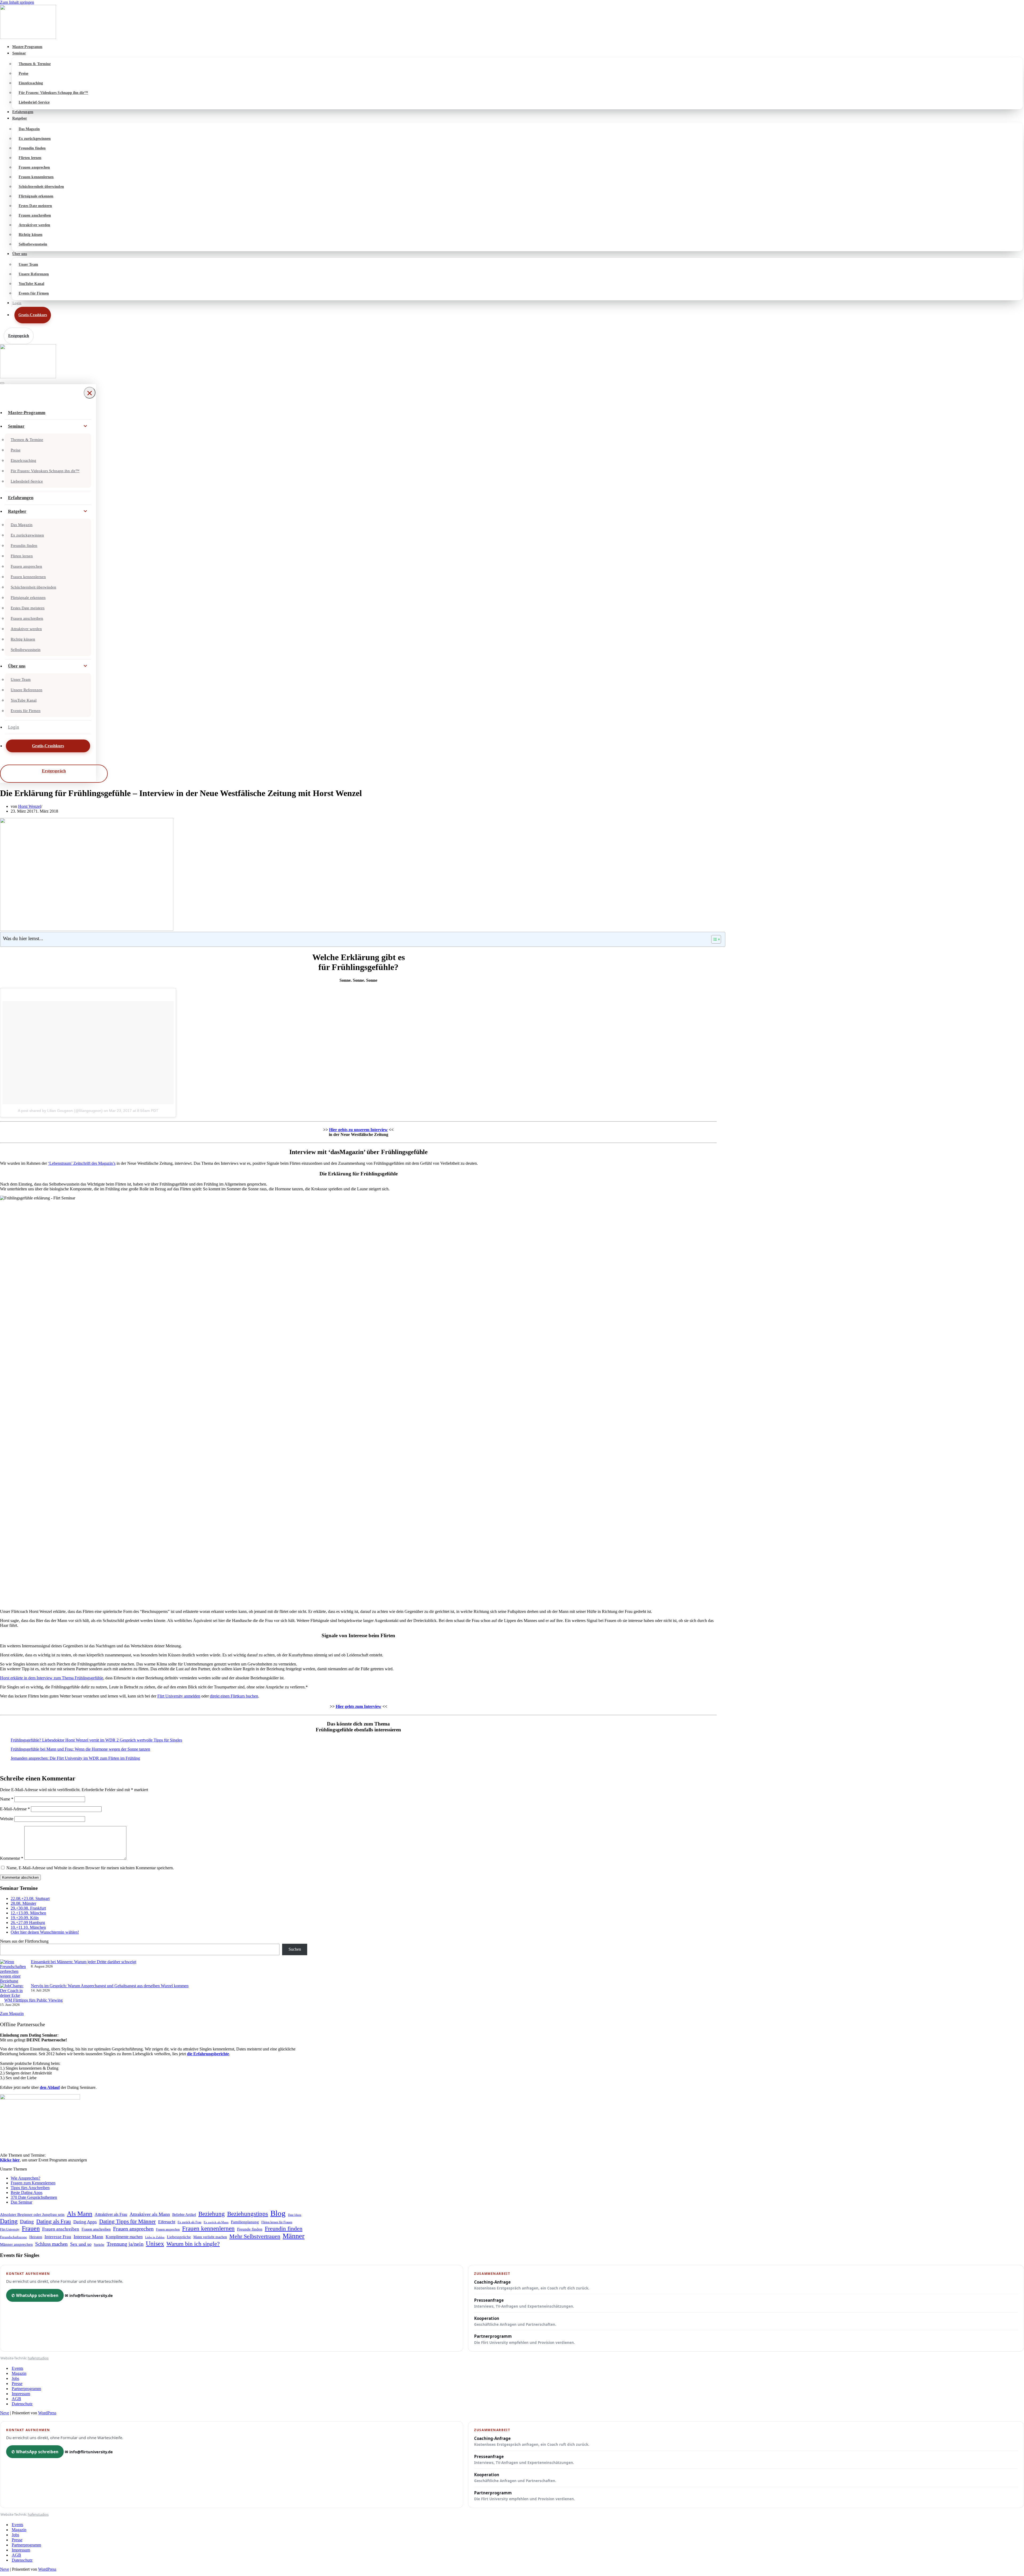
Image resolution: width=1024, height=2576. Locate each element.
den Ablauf (50, 2087)
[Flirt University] (512, 22)
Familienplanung (245, 2222)
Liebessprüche (179, 2237)
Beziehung (212, 2214)
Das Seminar (21, 2202)
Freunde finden (250, 2229)
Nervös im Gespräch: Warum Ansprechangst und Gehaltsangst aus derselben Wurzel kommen (110, 1986)
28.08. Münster (23, 1903)
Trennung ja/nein (125, 2244)
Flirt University (10, 2229)
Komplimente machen (124, 2237)
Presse (17, 2384)
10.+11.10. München (28, 1927)
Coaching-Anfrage (532, 2285)
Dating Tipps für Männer (127, 2221)
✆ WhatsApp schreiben (35, 2295)
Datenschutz (22, 2404)
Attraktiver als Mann (150, 2214)
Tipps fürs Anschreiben (30, 2188)
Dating (9, 2221)
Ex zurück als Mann (216, 2222)
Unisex (155, 2244)
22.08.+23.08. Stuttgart (30, 1899)
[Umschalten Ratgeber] (85, 511)
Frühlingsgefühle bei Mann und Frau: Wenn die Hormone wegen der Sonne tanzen (80, 1749)
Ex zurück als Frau (189, 2222)
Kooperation (515, 2321)
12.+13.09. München (28, 1913)
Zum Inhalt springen (17, 2)
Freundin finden (32, 148)
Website (7, 1819)
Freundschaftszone (13, 2237)
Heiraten (36, 2237)
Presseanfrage (524, 2303)
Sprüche (99, 2245)
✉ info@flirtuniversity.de (89, 2295)
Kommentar (12, 1858)
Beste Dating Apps (27, 2193)
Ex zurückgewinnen (35, 139)
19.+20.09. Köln (25, 1918)
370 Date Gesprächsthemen (34, 2197)
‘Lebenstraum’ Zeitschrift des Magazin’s (82, 1163)
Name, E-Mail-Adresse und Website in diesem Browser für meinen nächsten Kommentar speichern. (90, 1868)
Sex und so (81, 2244)
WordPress (47, 2413)
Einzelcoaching (31, 83)
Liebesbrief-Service (34, 102)
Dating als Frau (54, 2221)
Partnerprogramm (525, 2339)
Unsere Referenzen (34, 274)
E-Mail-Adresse (15, 1809)
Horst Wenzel (30, 806)
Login (17, 303)
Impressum (21, 2394)
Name (7, 1799)
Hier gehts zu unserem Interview (358, 1130)
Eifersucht (167, 2222)
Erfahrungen (23, 112)
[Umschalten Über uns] (85, 666)
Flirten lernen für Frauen (277, 2222)
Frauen (31, 2228)
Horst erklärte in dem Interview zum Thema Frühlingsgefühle (52, 1678)
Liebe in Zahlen (155, 2237)
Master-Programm (27, 47)
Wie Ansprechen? (25, 2178)
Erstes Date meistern (35, 206)
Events (17, 2368)
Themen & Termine (35, 64)
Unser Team (28, 265)
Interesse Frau (58, 2237)
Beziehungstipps (248, 2214)
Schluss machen (51, 2244)
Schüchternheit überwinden (41, 187)
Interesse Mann (88, 2237)
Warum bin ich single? (193, 2244)
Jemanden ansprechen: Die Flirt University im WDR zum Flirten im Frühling (75, 1758)
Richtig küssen (31, 235)
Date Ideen (295, 2215)
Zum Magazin (12, 2014)
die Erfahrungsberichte (208, 2054)
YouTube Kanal (31, 284)
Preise (23, 73)
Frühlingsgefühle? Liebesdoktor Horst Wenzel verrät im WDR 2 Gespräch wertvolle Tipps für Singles (96, 1740)
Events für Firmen (34, 293)
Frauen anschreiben (35, 215)
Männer (294, 2236)
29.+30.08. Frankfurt (28, 1908)
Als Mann (80, 2214)
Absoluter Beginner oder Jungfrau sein (32, 2214)
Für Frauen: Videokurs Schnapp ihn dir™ (53, 93)
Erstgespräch (19, 336)
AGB (16, 2399)
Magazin (19, 2373)
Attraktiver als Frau (111, 2214)
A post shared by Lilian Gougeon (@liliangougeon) (60, 1111)
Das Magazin (29, 129)
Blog (278, 2213)
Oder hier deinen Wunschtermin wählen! (45, 1932)
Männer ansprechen (16, 2244)
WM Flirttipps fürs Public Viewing (33, 2000)
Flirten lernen (30, 158)
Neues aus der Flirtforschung (24, 1941)
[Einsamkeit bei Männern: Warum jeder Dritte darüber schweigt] (13, 1971)
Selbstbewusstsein (33, 244)
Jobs (15, 2378)
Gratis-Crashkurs (33, 315)
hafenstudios (38, 2358)
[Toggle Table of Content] (713, 939)
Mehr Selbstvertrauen (255, 2236)
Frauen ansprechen (34, 167)
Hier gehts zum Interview (359, 1706)
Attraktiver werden (34, 225)
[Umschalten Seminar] (85, 426)
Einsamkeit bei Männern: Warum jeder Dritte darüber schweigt (84, 1962)
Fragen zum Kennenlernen (33, 2183)
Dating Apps (85, 2222)
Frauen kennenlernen (36, 177)
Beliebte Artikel (184, 2215)
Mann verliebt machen (210, 2237)
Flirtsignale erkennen (36, 196)
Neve (5, 2413)
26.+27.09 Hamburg (28, 1923)
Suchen (295, 1949)
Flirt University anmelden (179, 1696)
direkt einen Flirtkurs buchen (234, 1696)
